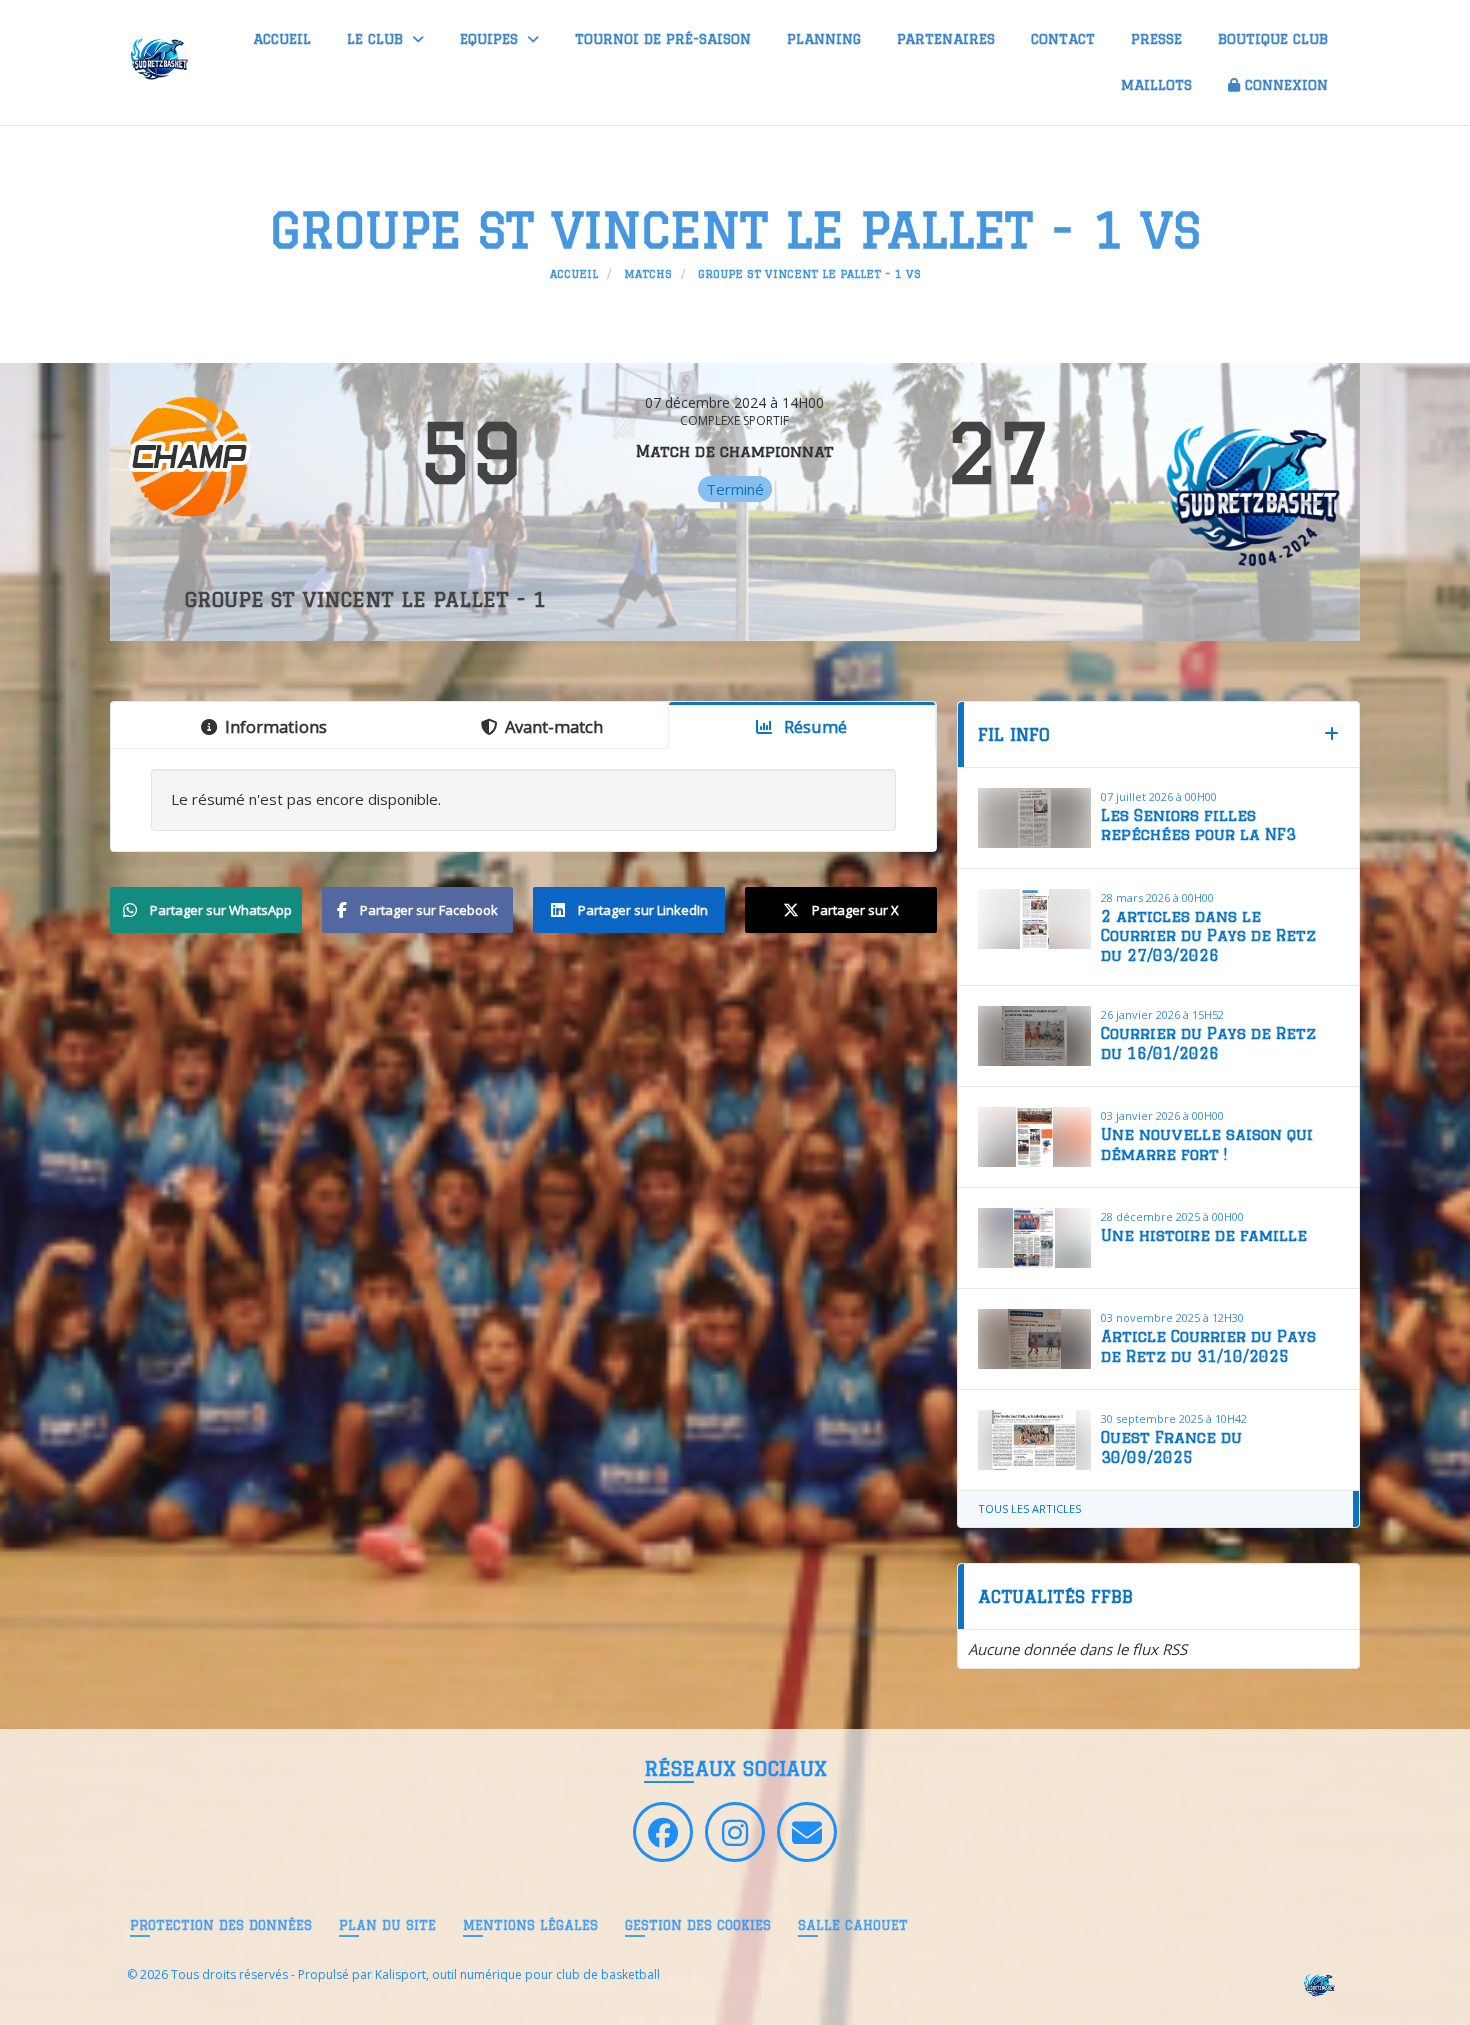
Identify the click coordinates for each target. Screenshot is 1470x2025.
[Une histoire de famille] (1035, 1238)
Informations (276, 726)
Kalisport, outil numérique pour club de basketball (517, 1974)
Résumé (813, 726)
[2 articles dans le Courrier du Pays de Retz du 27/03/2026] (1035, 919)
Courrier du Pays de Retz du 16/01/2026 (1208, 1043)
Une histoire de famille (1204, 1235)
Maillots (1156, 85)
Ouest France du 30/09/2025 (1171, 1447)
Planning (824, 39)
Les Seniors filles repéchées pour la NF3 (1198, 825)
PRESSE (1156, 39)
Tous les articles (1029, 1508)
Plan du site (387, 1925)
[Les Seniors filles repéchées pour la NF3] (1035, 818)
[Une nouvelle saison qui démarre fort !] (1035, 1137)
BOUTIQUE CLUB (1273, 39)
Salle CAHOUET (853, 1925)
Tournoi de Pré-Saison (663, 39)
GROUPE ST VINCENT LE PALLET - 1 (365, 599)
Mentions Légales (530, 1925)
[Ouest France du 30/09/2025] (1035, 1440)
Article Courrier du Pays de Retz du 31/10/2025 (1208, 1346)
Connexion (1286, 85)
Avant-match (554, 726)
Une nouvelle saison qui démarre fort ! (1207, 1144)
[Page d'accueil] (1318, 1983)
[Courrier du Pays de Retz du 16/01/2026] (1035, 1036)
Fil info (1014, 734)
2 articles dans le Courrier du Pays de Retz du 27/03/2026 (1208, 936)
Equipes (491, 39)
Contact (1063, 39)
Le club (377, 39)
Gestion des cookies (698, 1925)
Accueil (282, 39)
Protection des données (221, 1925)
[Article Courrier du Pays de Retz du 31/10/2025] (1035, 1339)
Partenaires (946, 39)
